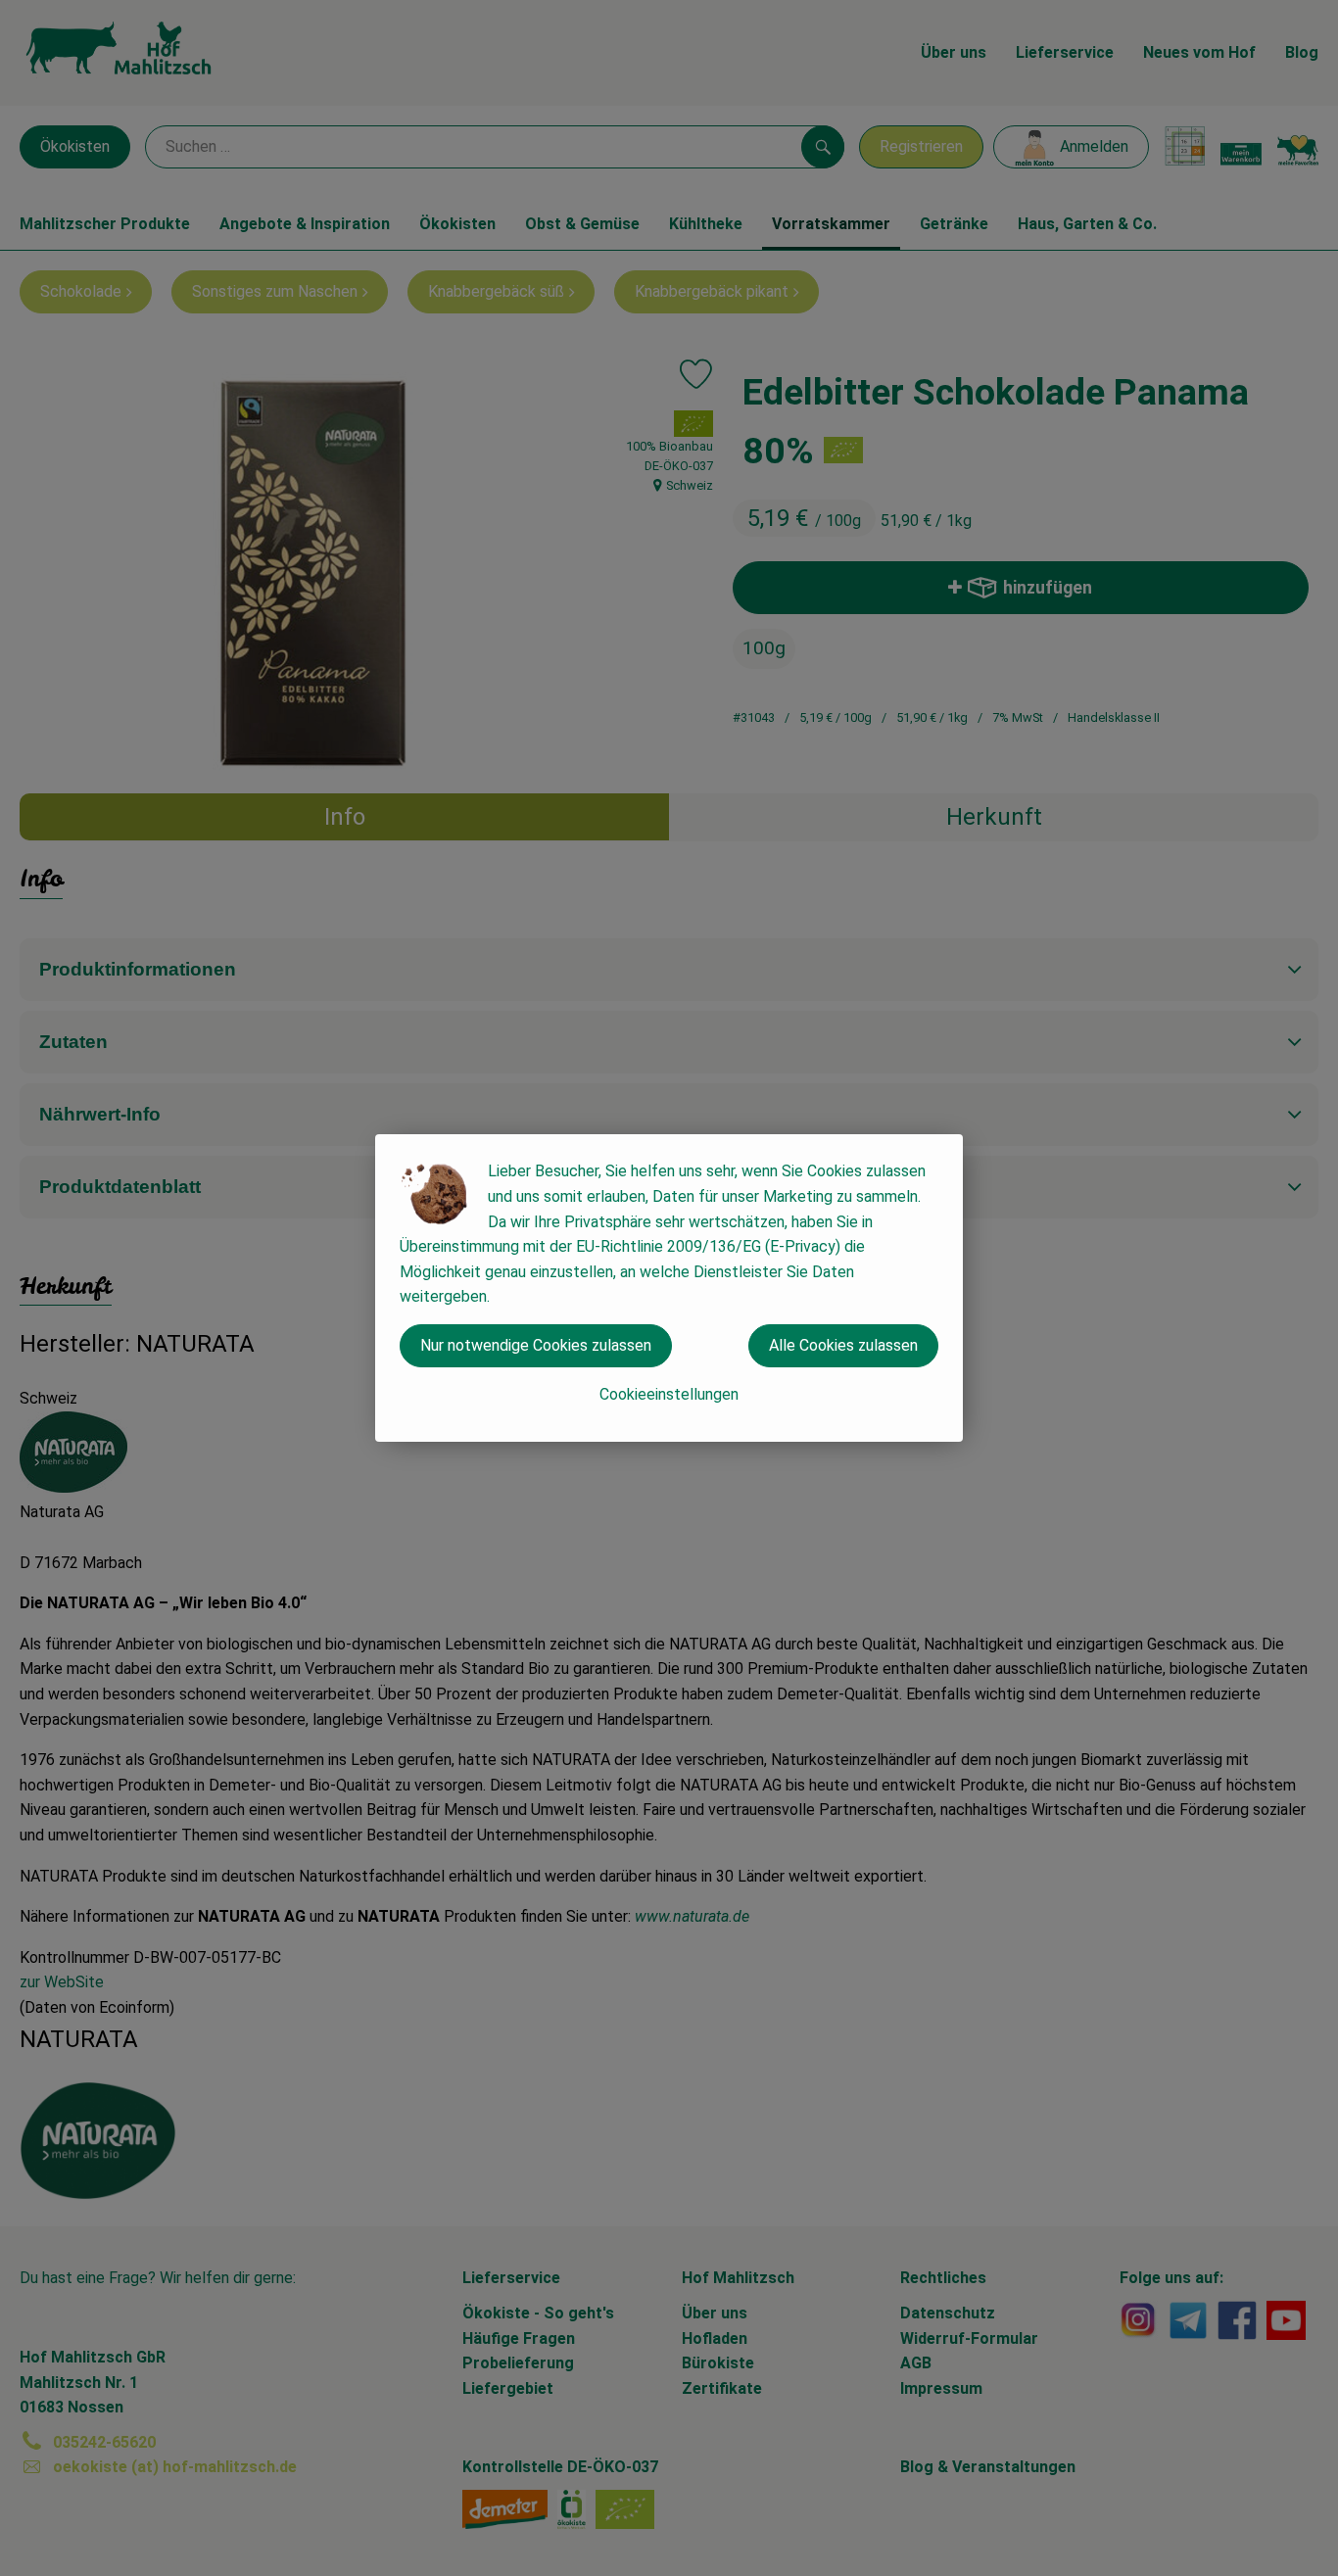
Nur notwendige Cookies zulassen (536, 1345)
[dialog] (669, 1288)
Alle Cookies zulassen (843, 1345)
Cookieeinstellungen (669, 1394)
